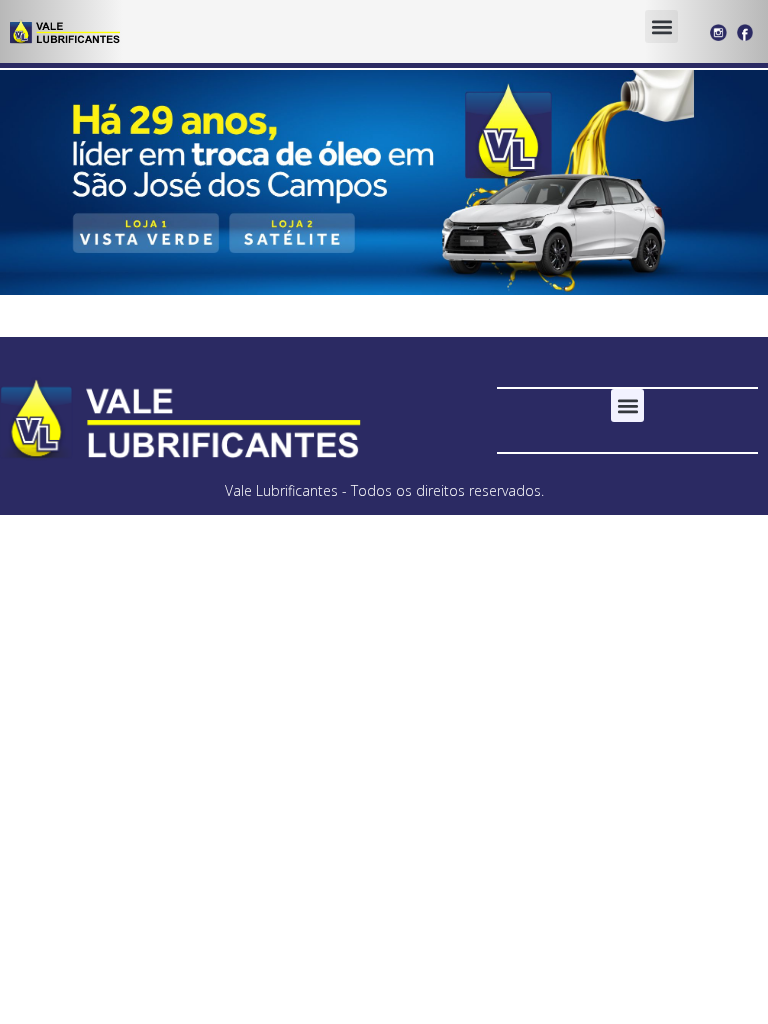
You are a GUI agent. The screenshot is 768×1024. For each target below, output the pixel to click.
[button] (661, 26)
